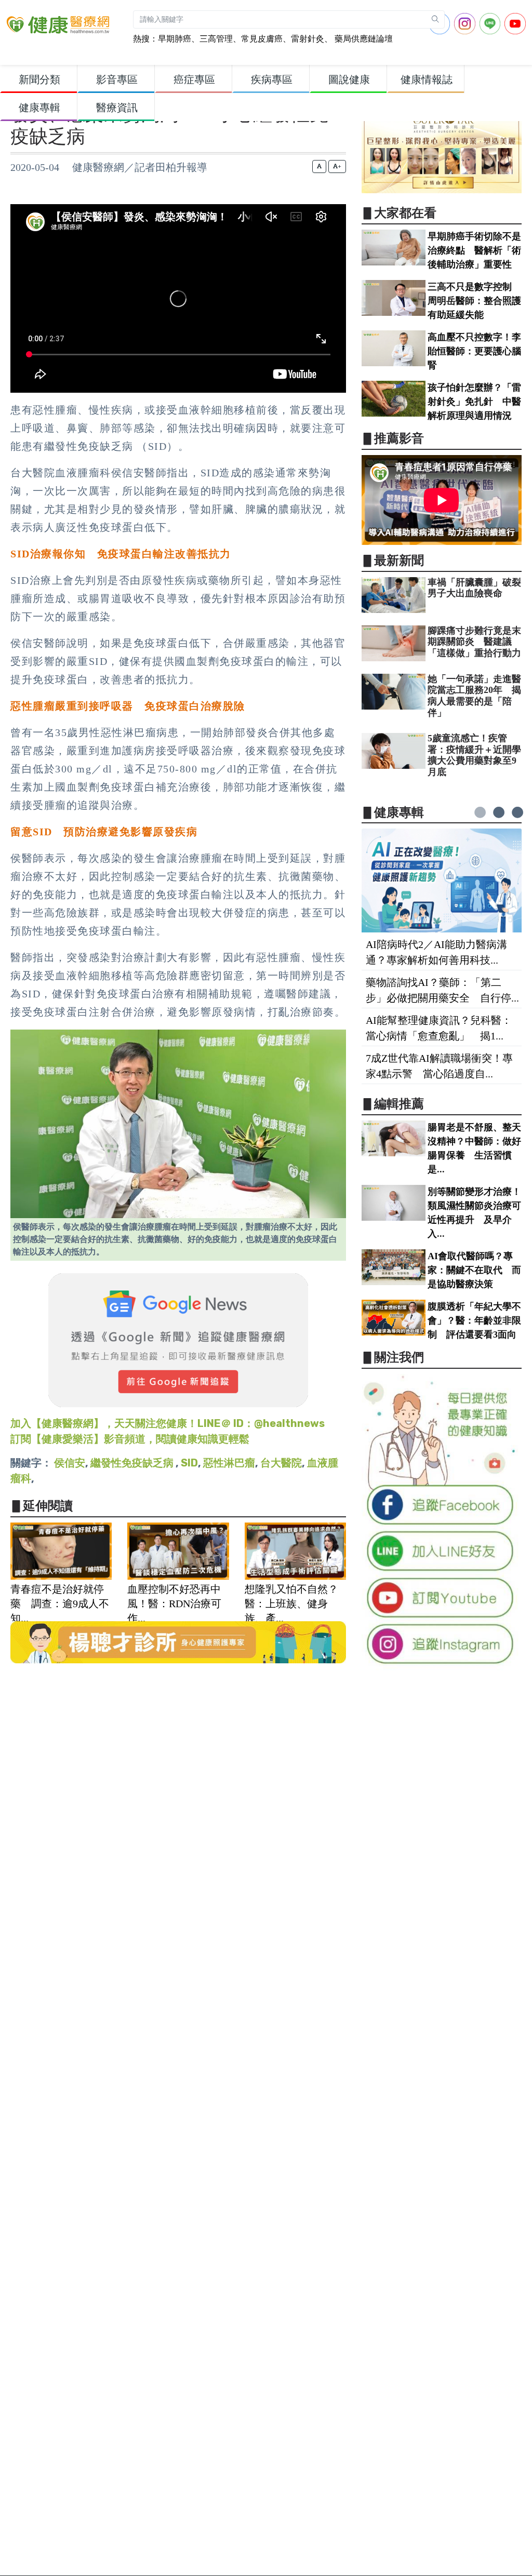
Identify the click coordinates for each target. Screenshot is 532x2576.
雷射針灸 (308, 39)
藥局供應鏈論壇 (363, 39)
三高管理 (216, 39)
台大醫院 (281, 1463)
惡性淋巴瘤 (229, 1463)
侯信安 (70, 1463)
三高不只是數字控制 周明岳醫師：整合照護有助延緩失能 (474, 301)
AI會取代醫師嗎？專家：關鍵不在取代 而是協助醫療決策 (474, 1270)
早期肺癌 (175, 39)
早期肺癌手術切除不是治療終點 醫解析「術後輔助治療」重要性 (474, 250)
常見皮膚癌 (262, 39)
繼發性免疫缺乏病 (133, 1463)
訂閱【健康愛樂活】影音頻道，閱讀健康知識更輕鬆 (130, 1439)
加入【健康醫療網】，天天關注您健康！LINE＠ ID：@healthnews (168, 1423)
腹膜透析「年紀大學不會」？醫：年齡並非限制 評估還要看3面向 (474, 1320)
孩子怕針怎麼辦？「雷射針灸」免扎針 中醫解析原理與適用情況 (474, 402)
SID (189, 1463)
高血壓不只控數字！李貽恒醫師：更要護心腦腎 (474, 351)
